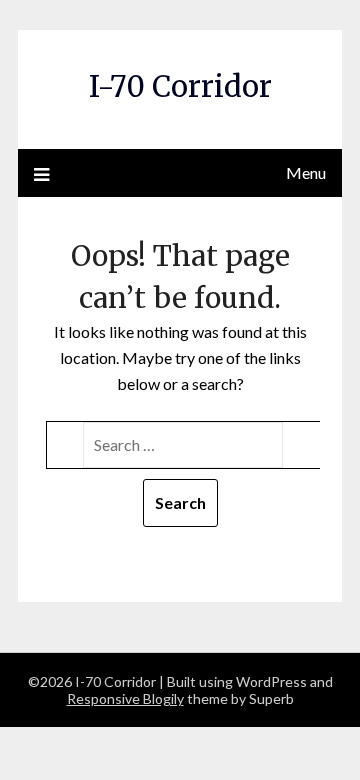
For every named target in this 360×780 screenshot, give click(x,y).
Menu (306, 172)
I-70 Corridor (180, 86)
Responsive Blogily (125, 698)
